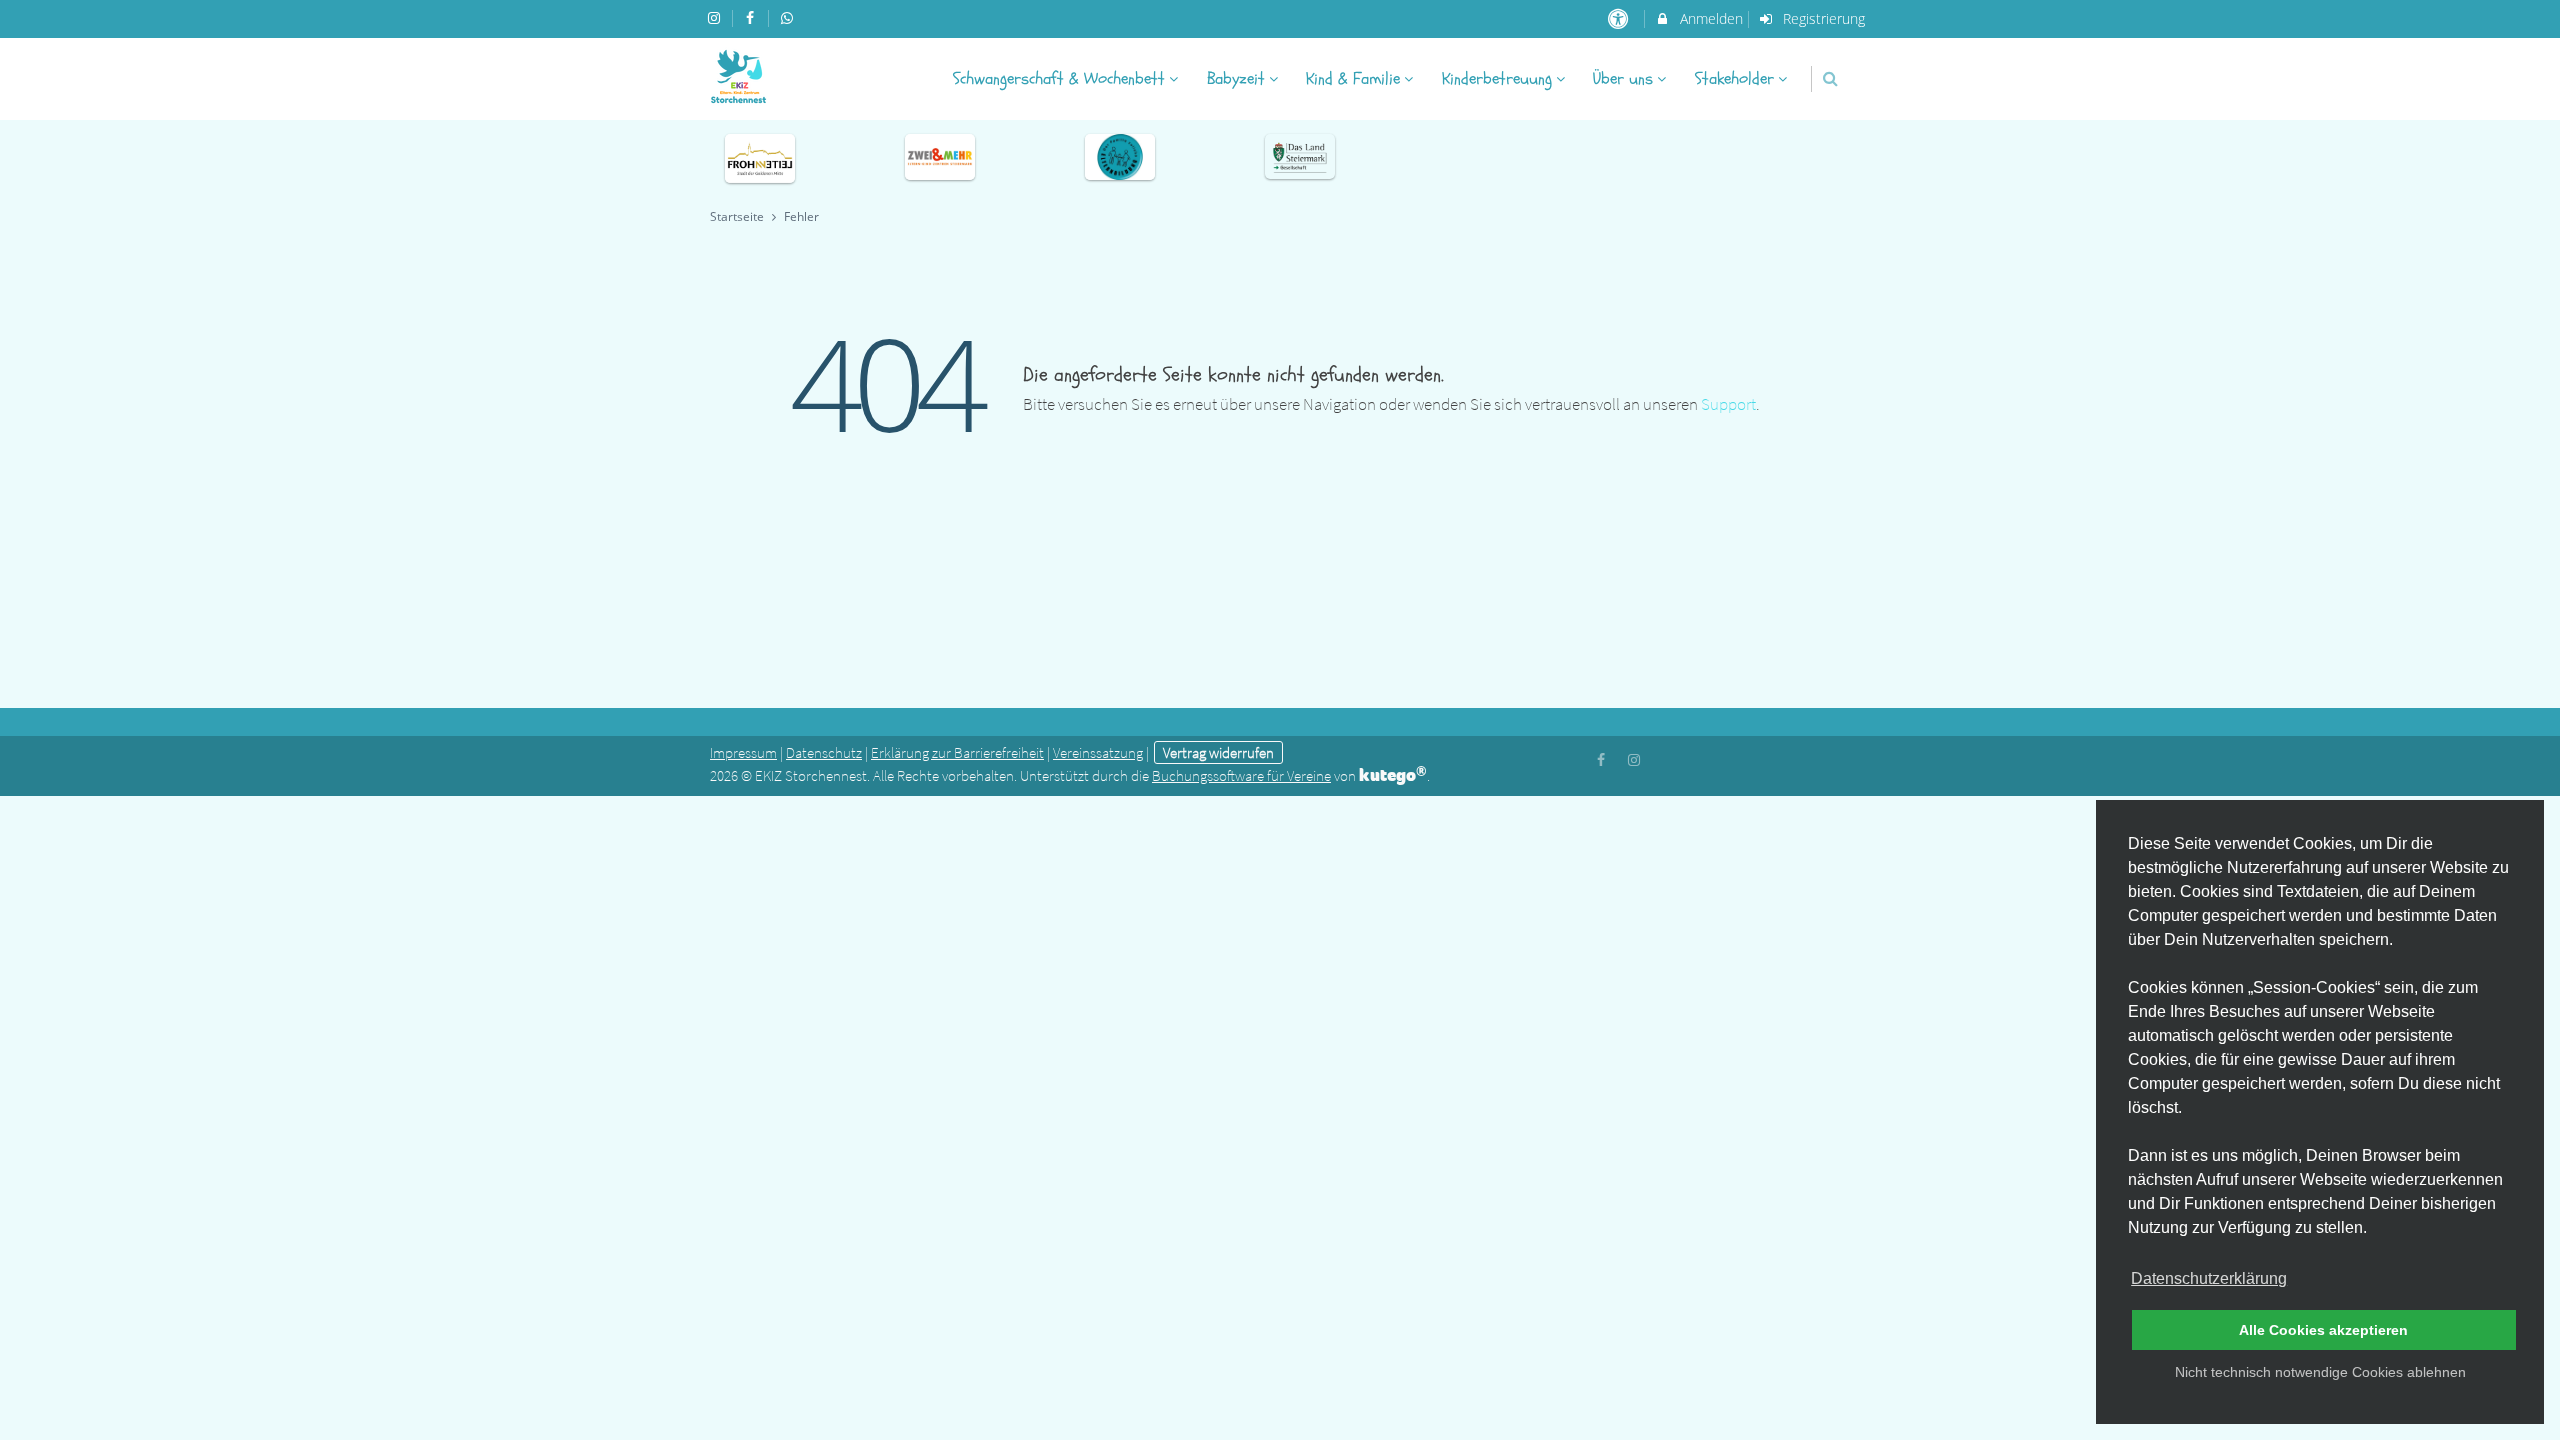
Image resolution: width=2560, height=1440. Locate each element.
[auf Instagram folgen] (716, 17)
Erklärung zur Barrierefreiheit (957, 752)
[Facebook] (1602, 758)
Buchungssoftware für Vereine (1241, 775)
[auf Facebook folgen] (753, 17)
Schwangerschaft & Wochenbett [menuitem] (1059, 78)
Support (1728, 404)
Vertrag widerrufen (1218, 752)
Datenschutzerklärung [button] (2209, 1278)
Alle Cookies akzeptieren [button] (2323, 1330)
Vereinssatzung (1098, 752)
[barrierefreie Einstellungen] (1619, 18)
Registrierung (1822, 18)
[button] (1830, 78)
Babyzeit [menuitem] (1236, 78)
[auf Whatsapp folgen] (789, 17)
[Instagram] (1634, 758)
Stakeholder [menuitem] (1734, 78)
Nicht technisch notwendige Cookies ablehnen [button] (2320, 1372)
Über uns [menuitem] (1623, 78)
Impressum (743, 752)
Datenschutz (824, 752)
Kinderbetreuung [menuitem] (1497, 78)
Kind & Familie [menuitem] (1353, 78)
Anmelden (1709, 18)
